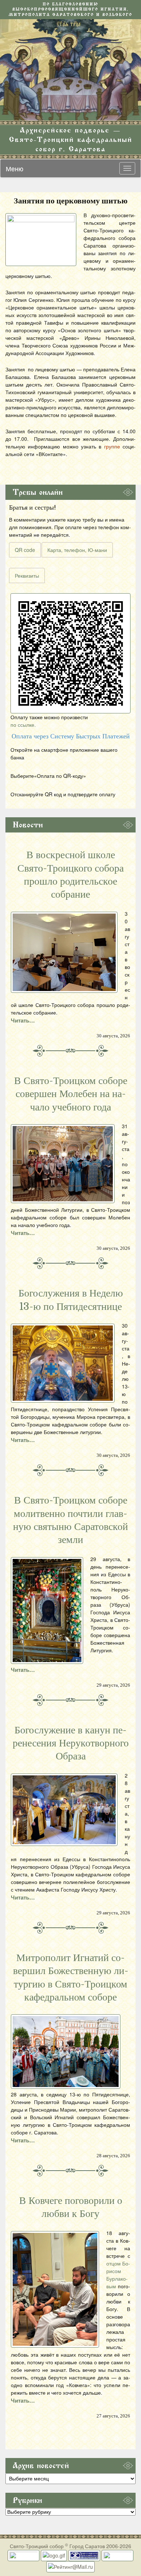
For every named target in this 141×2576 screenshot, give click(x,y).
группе (112, 446)
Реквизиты (27, 576)
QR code (25, 550)
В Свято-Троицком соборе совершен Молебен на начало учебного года (71, 1094)
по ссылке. (23, 725)
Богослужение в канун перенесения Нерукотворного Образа (71, 1743)
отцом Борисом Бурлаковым (118, 2275)
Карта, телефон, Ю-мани (77, 550)
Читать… (23, 1020)
